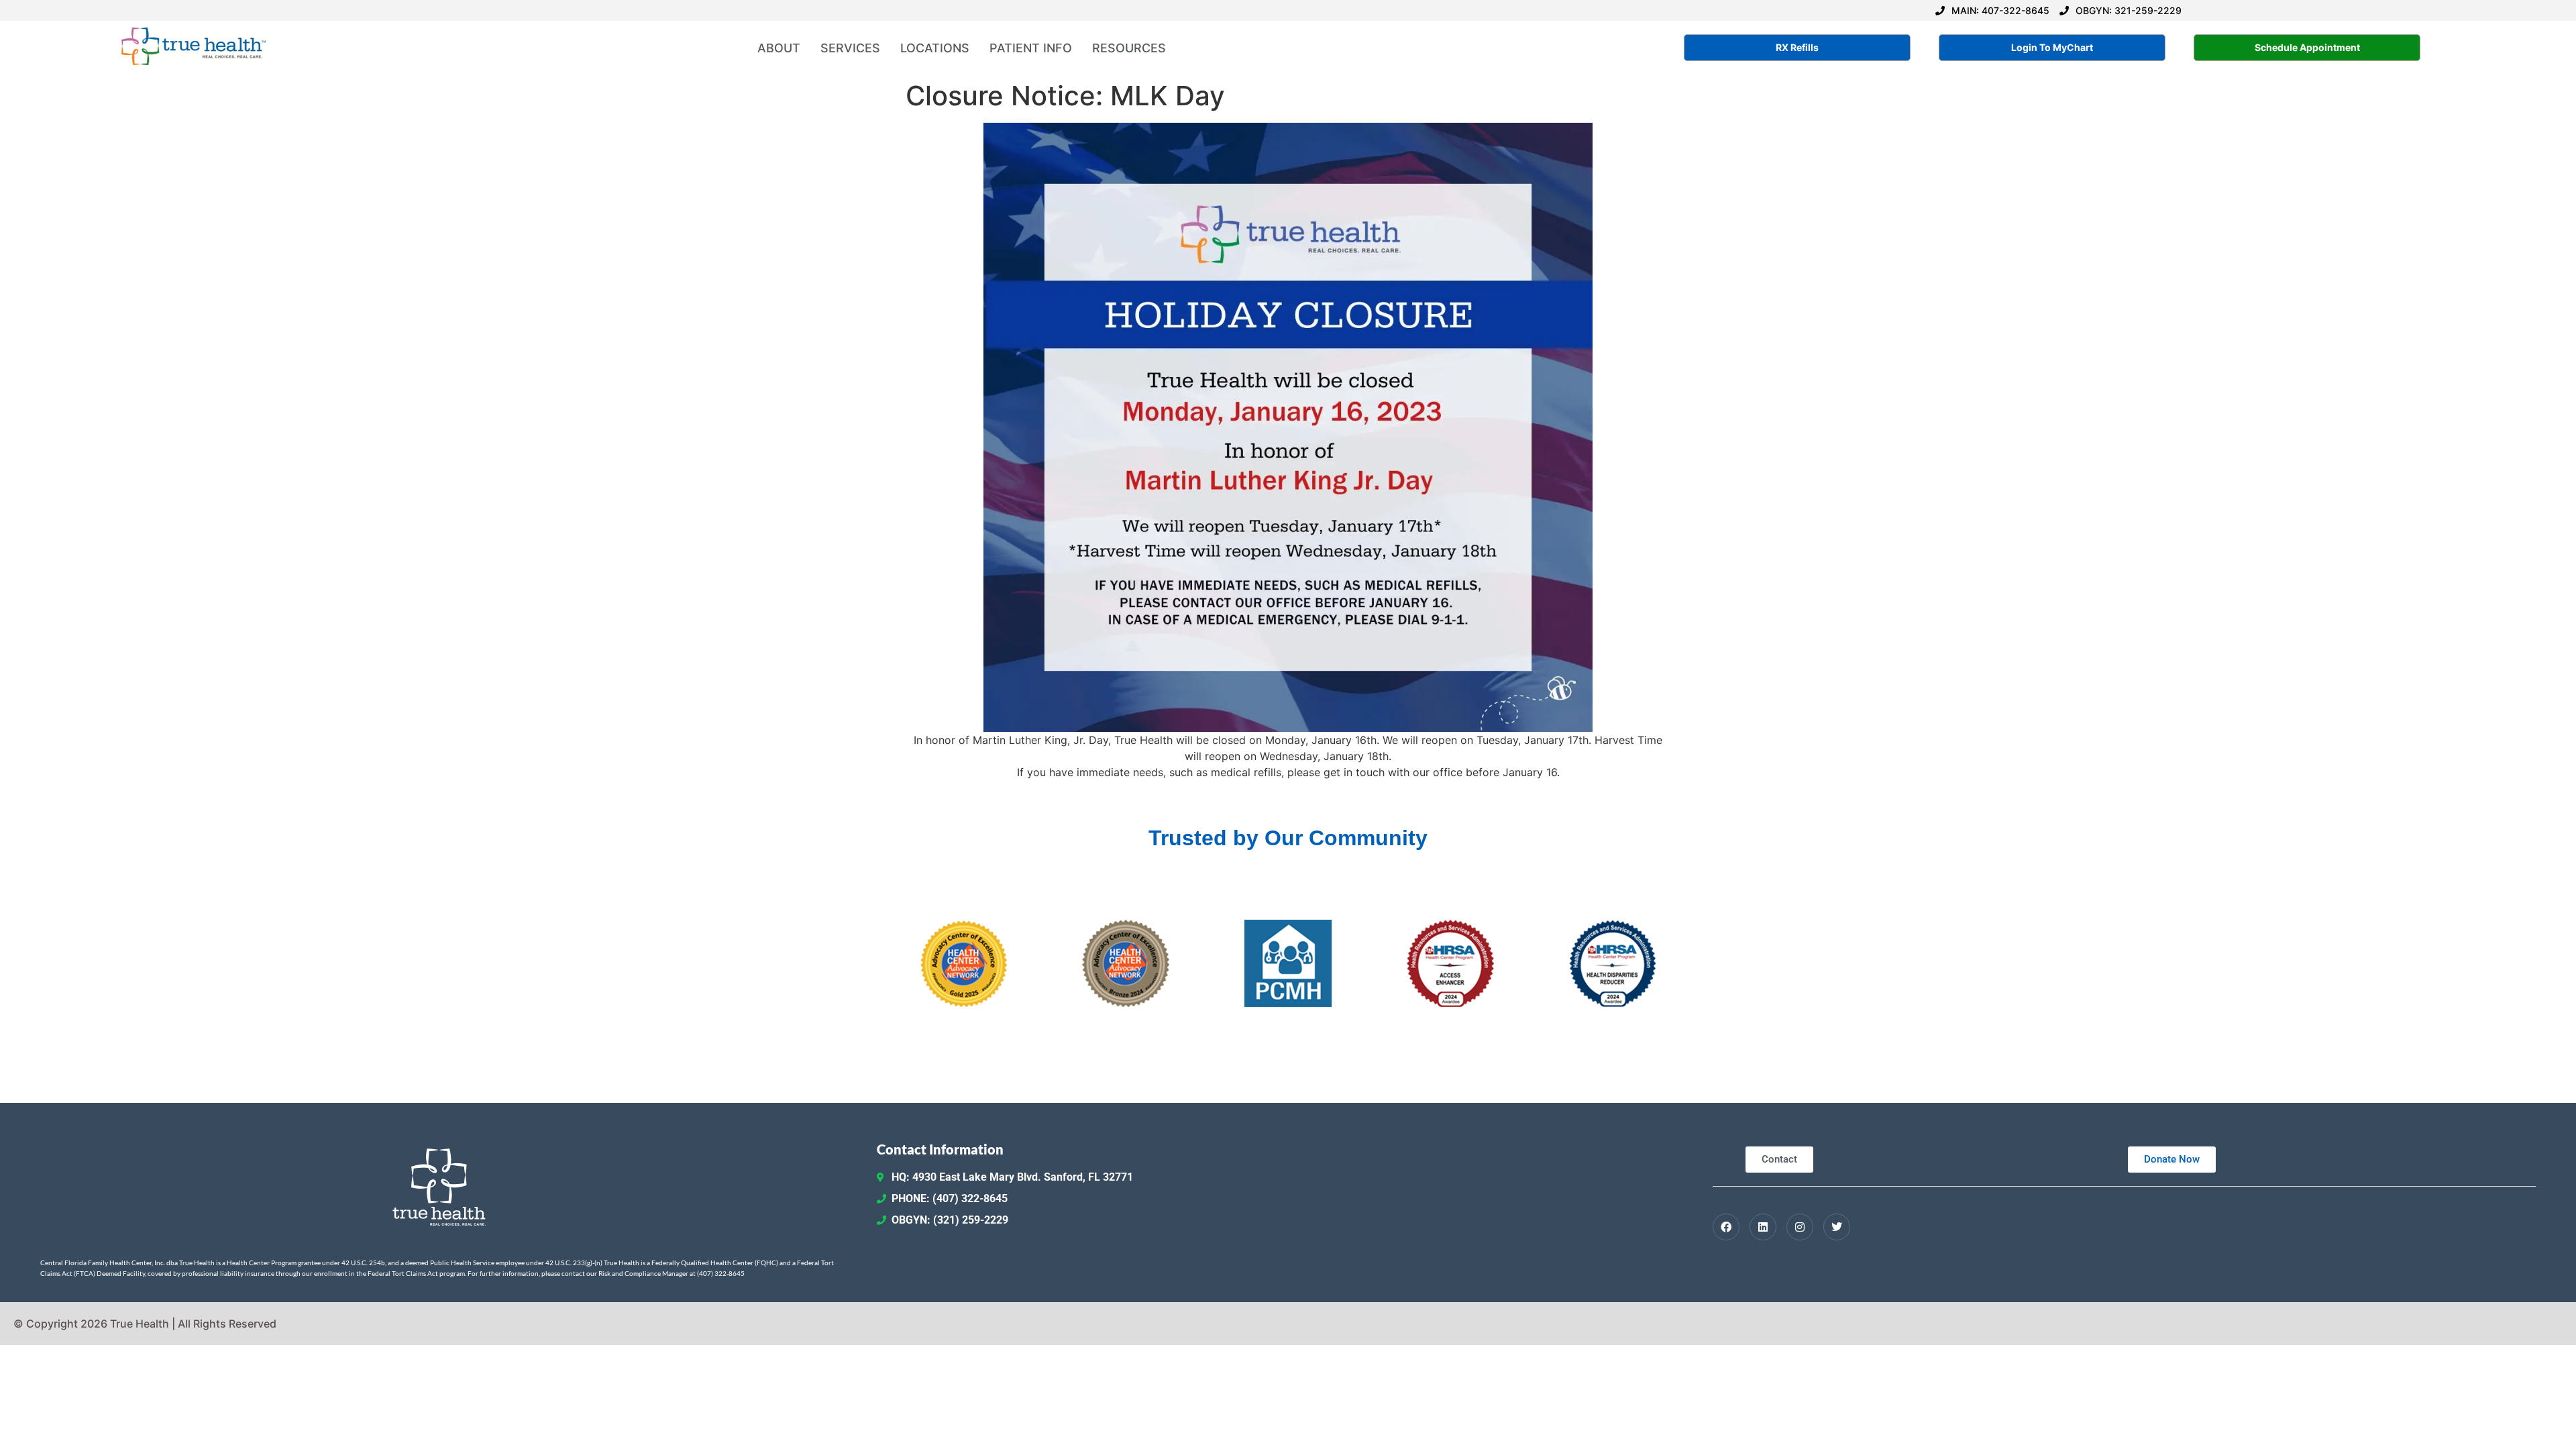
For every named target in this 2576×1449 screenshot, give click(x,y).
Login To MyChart (2052, 47)
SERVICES (850, 48)
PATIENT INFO (1031, 48)
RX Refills (1797, 47)
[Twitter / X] (1837, 1227)
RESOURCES (1129, 48)
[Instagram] (1800, 1227)
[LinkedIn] (1763, 1227)
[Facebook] (1726, 1227)
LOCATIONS (935, 48)
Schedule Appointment (2307, 47)
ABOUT (779, 48)
